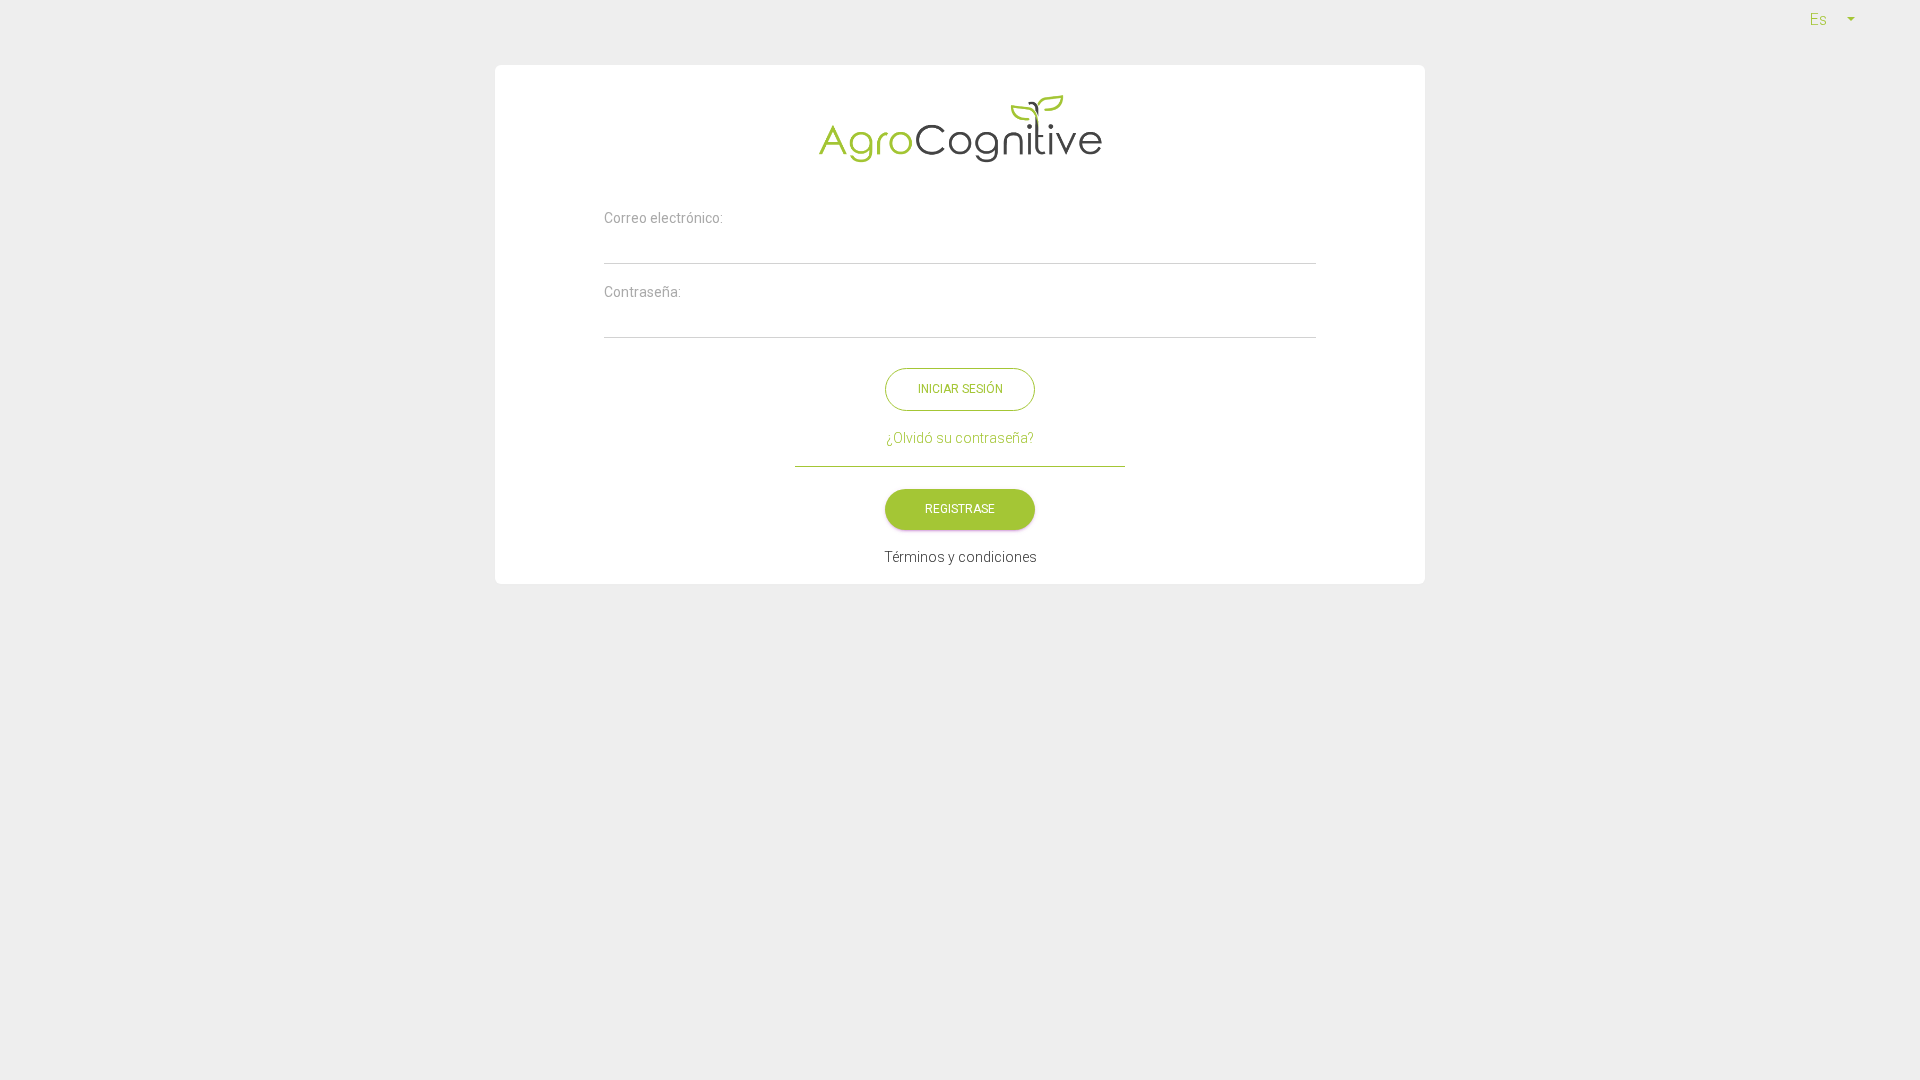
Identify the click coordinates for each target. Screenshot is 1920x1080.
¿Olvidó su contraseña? (960, 438)
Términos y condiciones (960, 557)
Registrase (960, 509)
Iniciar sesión (960, 389)
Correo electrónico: (663, 218)
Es (1818, 19)
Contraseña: (642, 292)
